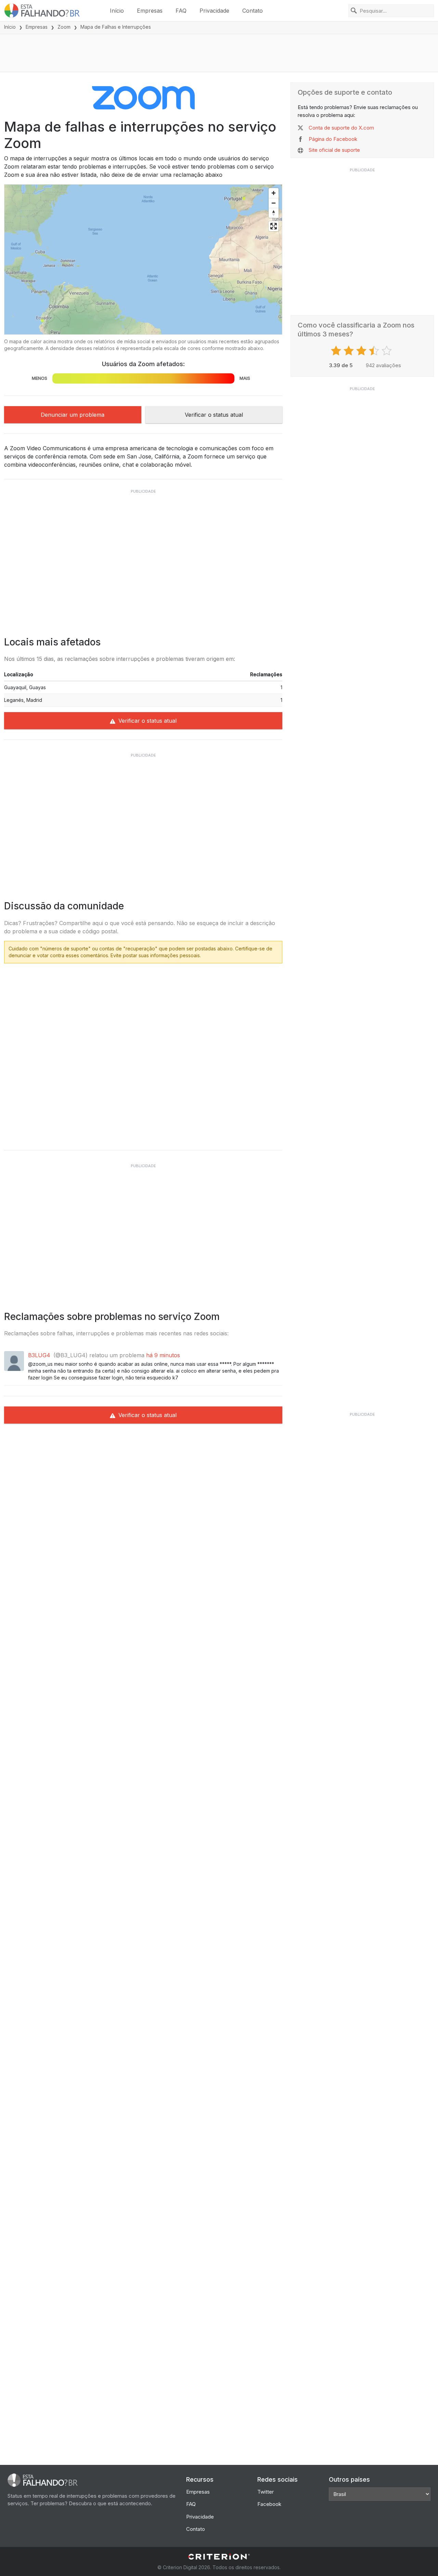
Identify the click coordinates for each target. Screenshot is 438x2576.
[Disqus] (143, 1054)
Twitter (266, 2492)
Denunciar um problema (73, 415)
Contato (253, 11)
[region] (143, 259)
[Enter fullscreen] (274, 226)
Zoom (64, 27)
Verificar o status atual (214, 415)
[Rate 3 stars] (362, 351)
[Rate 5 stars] (388, 351)
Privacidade (214, 11)
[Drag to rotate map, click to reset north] (274, 213)
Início (117, 11)
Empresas (150, 11)
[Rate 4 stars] (375, 351)
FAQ (181, 11)
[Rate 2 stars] (350, 351)
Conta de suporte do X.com (341, 128)
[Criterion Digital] (219, 2557)
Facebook (269, 2504)
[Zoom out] (274, 203)
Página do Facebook (333, 139)
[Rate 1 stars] (337, 351)
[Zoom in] (274, 193)
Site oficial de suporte (334, 150)
